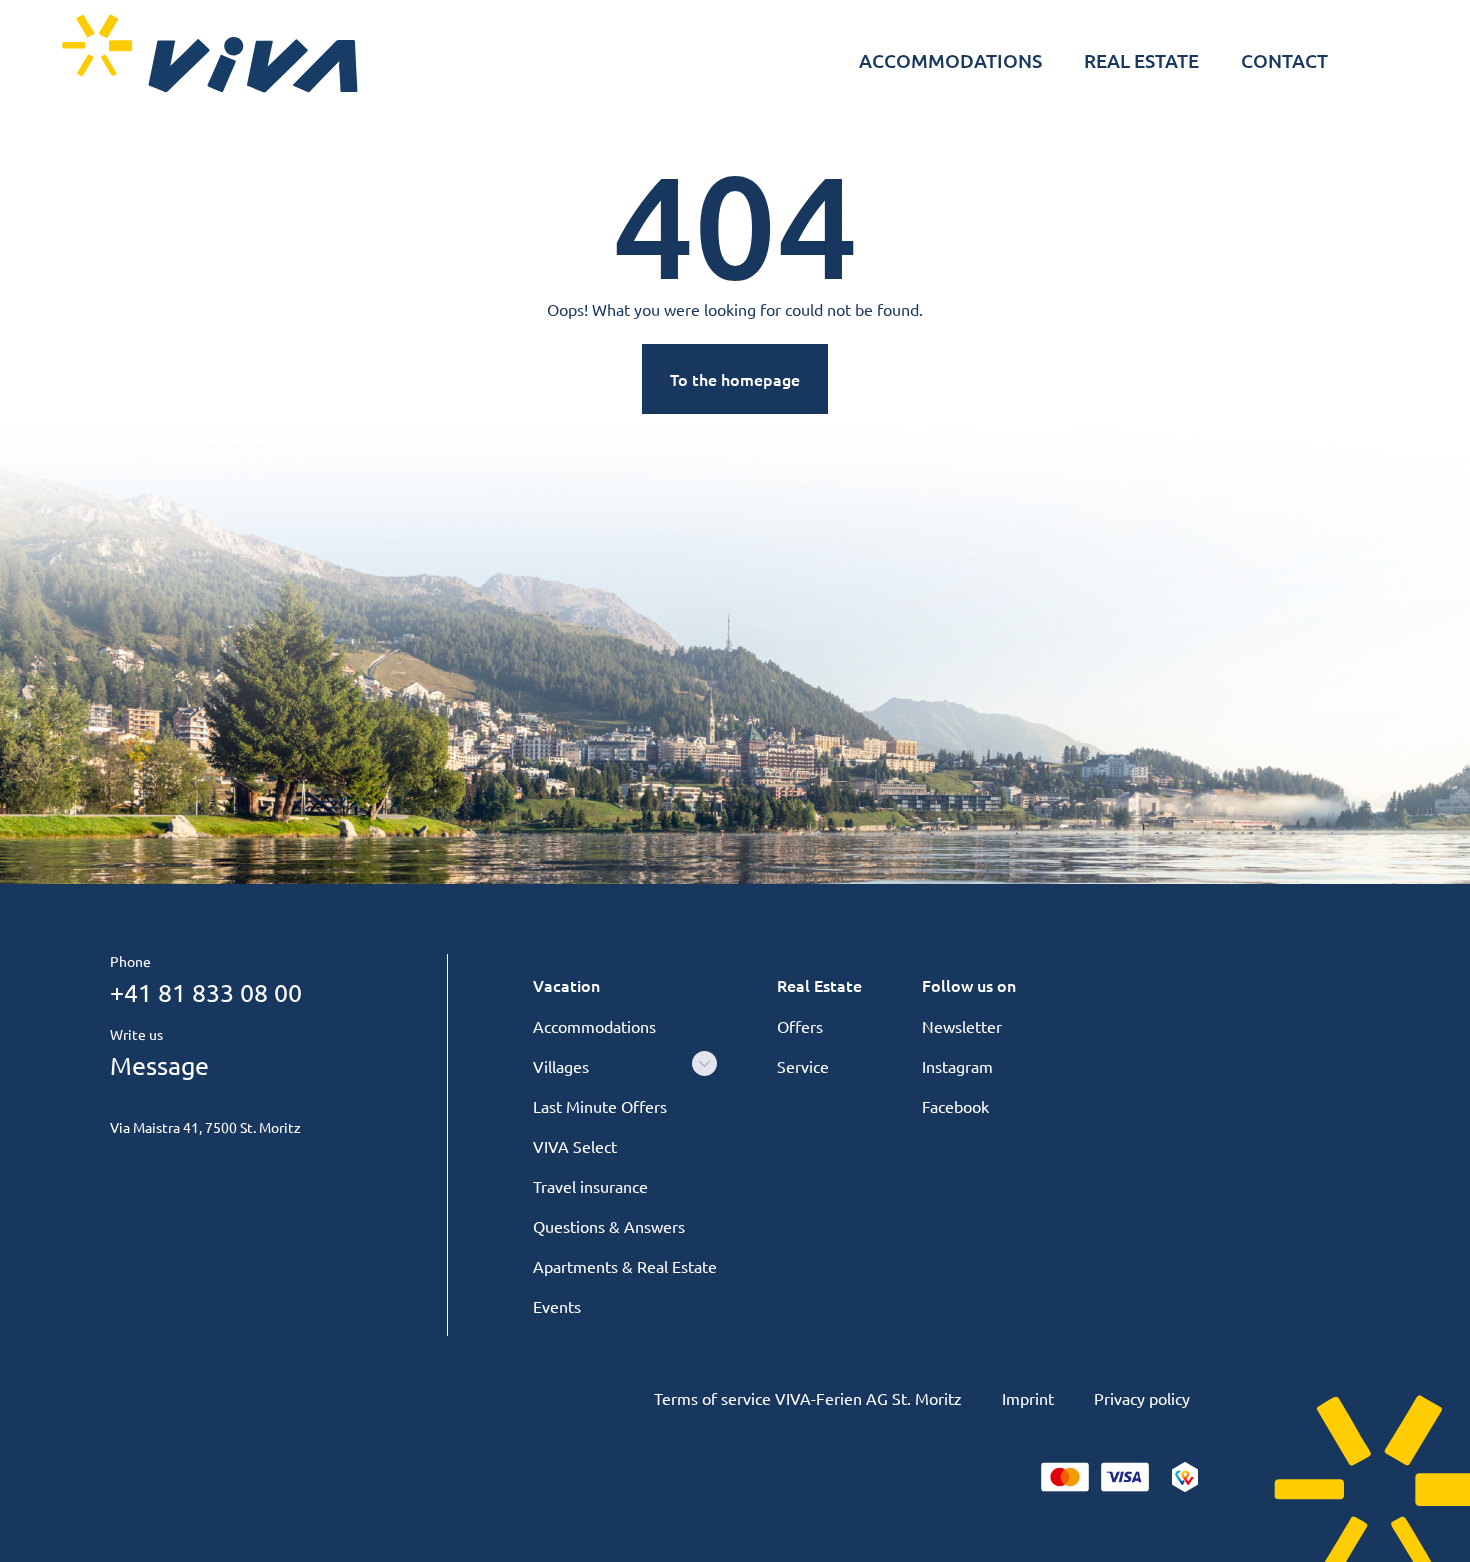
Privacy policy (1142, 1398)
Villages (561, 1066)
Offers (800, 1026)
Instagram (957, 1066)
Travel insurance (590, 1186)
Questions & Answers (609, 1226)
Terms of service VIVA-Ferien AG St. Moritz (808, 1398)
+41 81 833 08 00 (206, 992)
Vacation (566, 985)
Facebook (955, 1106)
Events (557, 1306)
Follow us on (969, 985)
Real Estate (819, 985)
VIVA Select (575, 1146)
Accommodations (594, 1026)
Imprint (1028, 1398)
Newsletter (962, 1026)
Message (159, 1065)
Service (803, 1066)
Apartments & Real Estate (625, 1266)
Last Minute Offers (600, 1106)
